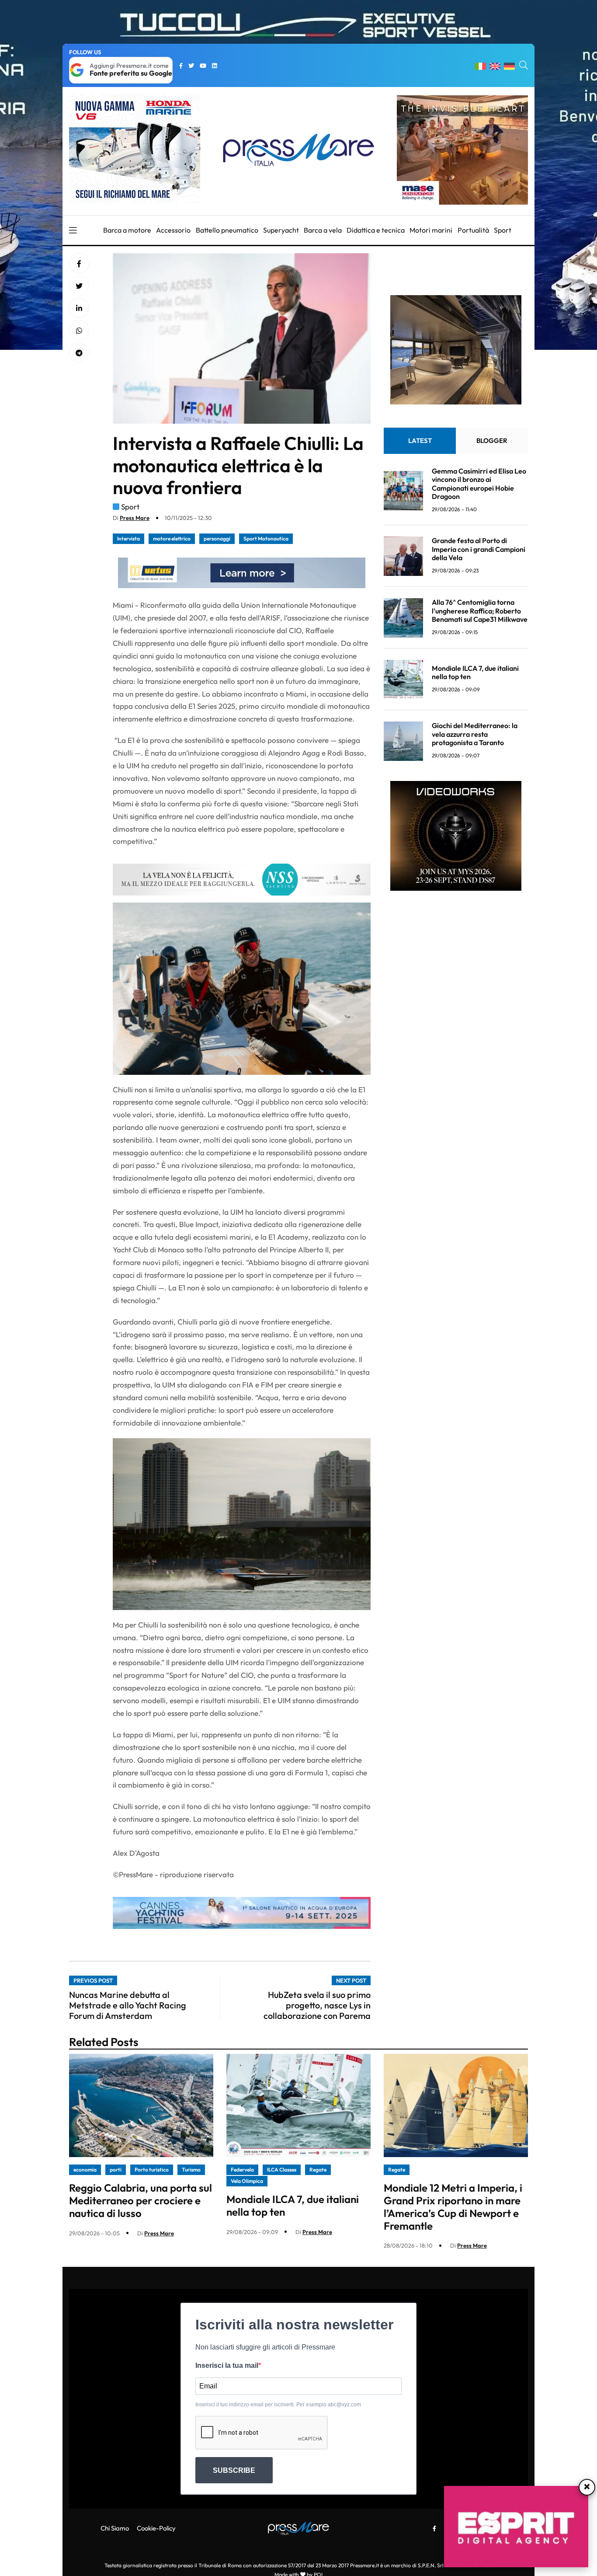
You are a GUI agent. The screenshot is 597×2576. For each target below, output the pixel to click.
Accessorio (173, 230)
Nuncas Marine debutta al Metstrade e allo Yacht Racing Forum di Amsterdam (128, 2005)
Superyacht (281, 230)
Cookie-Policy (156, 2528)
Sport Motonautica (266, 539)
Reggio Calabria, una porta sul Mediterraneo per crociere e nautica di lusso (141, 2200)
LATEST (420, 441)
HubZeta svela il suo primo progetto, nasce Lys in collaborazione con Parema (317, 2005)
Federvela (242, 2170)
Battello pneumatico (227, 230)
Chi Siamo (115, 2528)
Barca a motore (127, 230)
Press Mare (135, 518)
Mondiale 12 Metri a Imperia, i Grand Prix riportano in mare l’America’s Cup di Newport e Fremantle (453, 2207)
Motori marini (431, 230)
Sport (503, 230)
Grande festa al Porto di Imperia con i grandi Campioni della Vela (479, 549)
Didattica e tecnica (376, 230)
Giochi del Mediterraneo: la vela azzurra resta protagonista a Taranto (475, 734)
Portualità (473, 230)
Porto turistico (152, 2170)
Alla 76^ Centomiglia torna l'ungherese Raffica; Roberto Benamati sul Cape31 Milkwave (480, 611)
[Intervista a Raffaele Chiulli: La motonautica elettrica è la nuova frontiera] (79, 308)
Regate (318, 2170)
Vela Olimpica (247, 2181)
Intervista (128, 539)
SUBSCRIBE (234, 2470)
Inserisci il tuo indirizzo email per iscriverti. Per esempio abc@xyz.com (278, 2405)
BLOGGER (492, 441)
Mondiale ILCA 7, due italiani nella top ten (475, 673)
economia (85, 2170)
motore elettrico (172, 539)
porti (116, 2170)
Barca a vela (323, 230)
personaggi (217, 539)
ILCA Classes (282, 2170)
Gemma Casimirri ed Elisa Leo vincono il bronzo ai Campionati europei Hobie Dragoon (479, 484)
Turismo (191, 2170)
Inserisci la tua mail (227, 2365)
